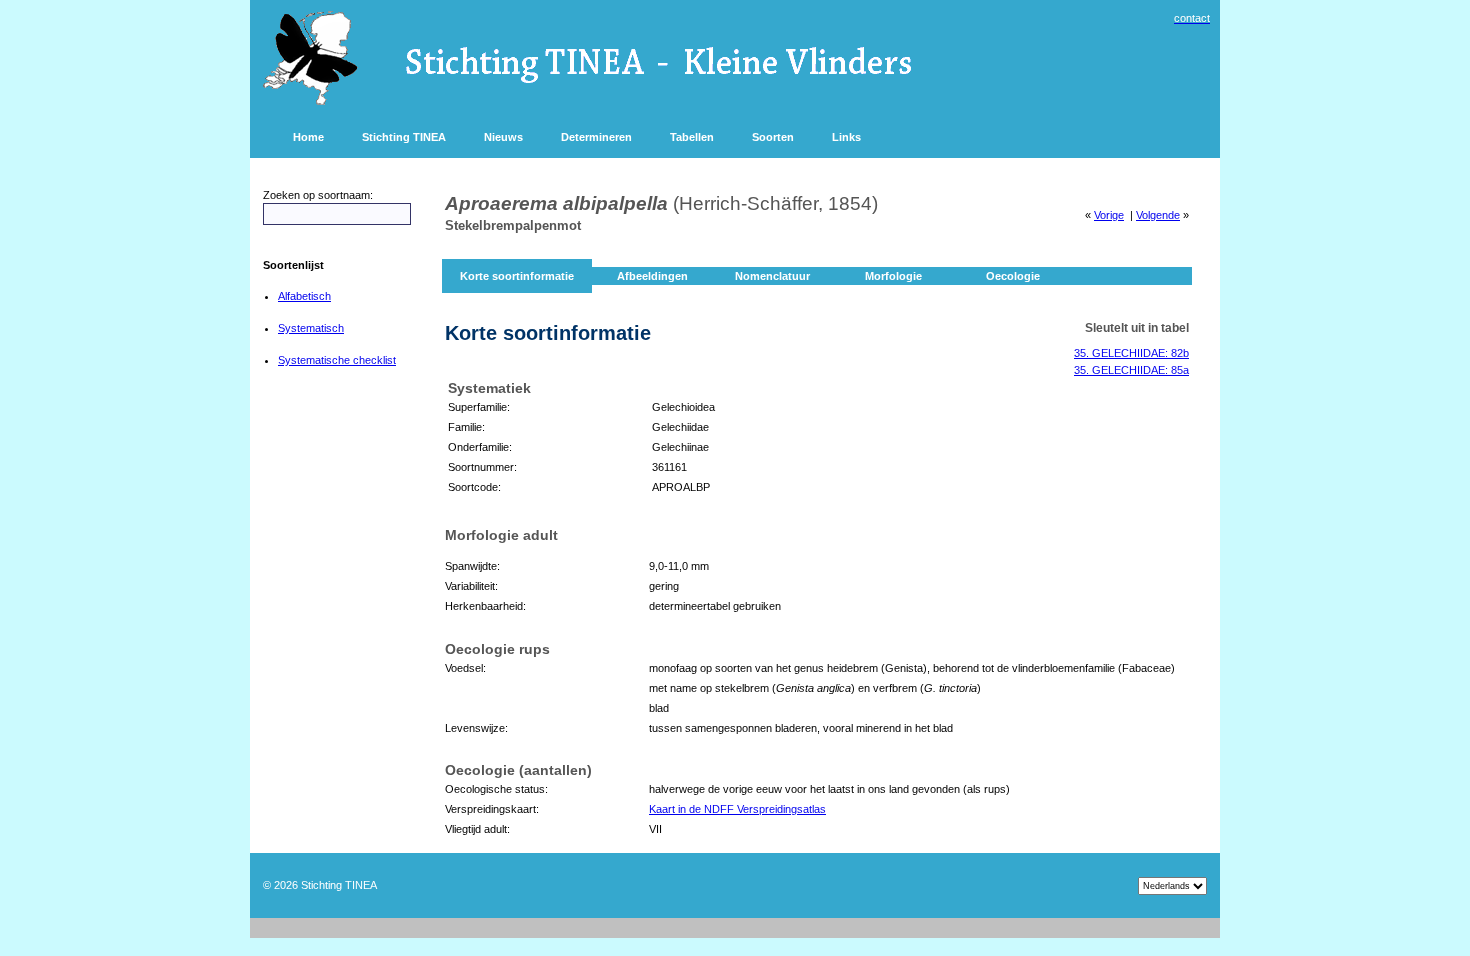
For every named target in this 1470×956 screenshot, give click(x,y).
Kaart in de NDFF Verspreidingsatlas (737, 809)
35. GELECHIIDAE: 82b (1131, 353)
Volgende (1158, 215)
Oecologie (1013, 276)
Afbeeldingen (652, 276)
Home (308, 137)
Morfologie (893, 276)
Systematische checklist (337, 360)
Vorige (1109, 215)
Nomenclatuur (772, 276)
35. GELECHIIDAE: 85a (1131, 370)
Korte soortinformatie (517, 276)
